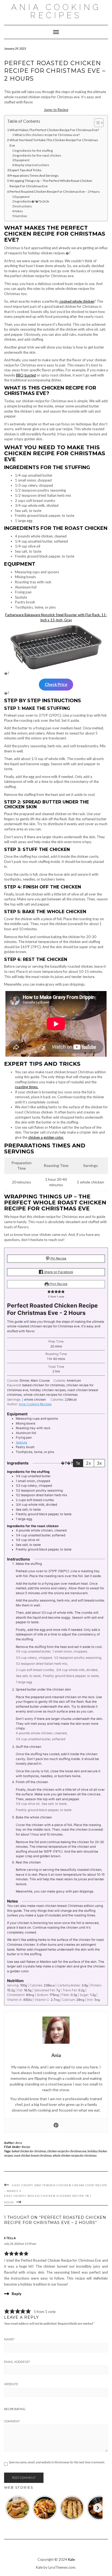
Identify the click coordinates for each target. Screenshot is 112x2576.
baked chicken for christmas (29, 2151)
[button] (49, 1292)
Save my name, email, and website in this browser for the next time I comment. (57, 2462)
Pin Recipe (58, 1258)
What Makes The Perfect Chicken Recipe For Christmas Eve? (54, 130)
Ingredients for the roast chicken (38, 155)
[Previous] (9, 2508)
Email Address (17, 2362)
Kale (71, 2559)
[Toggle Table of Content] (96, 123)
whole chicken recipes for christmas (75, 2155)
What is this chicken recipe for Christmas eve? (47, 135)
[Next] (98, 2508)
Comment (12, 2421)
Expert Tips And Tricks (25, 170)
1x (78, 1463)
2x (88, 1463)
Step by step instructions (32, 165)
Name (9, 2339)
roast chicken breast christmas (33, 2155)
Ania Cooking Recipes (56, 11)
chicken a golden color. (46, 1137)
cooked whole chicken (77, 301)
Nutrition (21, 216)
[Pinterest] (56, 2125)
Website (11, 2384)
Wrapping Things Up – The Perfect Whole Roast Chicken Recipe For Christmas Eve (51, 183)
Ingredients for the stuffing (34, 151)
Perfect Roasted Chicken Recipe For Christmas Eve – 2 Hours (55, 192)
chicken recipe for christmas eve (67, 2151)
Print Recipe (58, 1284)
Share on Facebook (58, 1272)
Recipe (26, 2147)
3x (99, 1463)
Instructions (23, 206)
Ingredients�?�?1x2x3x (32, 201)
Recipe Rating (15, 2409)
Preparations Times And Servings (34, 175)
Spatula (21, 1442)
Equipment (22, 160)
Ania (19, 2143)
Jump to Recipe (56, 110)
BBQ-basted (26, 375)
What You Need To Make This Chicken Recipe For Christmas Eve (54, 143)
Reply (17, 2294)
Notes (19, 211)
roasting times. (27, 1087)
